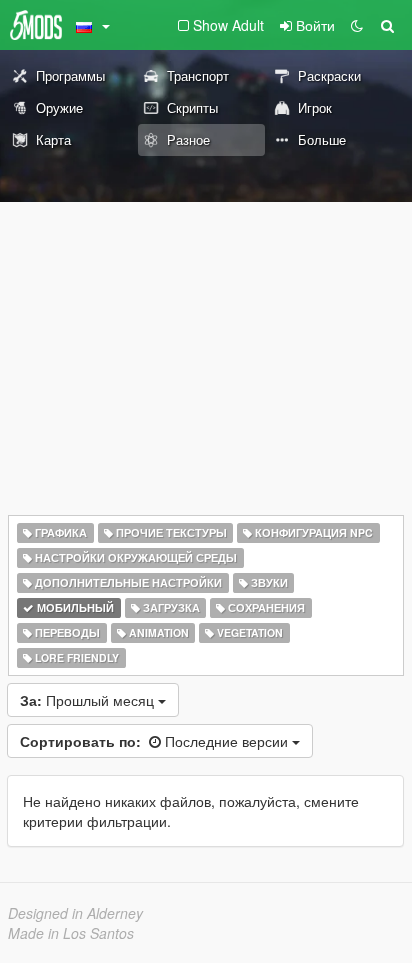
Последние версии (156, 741)
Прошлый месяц (89, 700)
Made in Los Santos (71, 933)
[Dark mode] (357, 25)
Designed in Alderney (75, 913)
